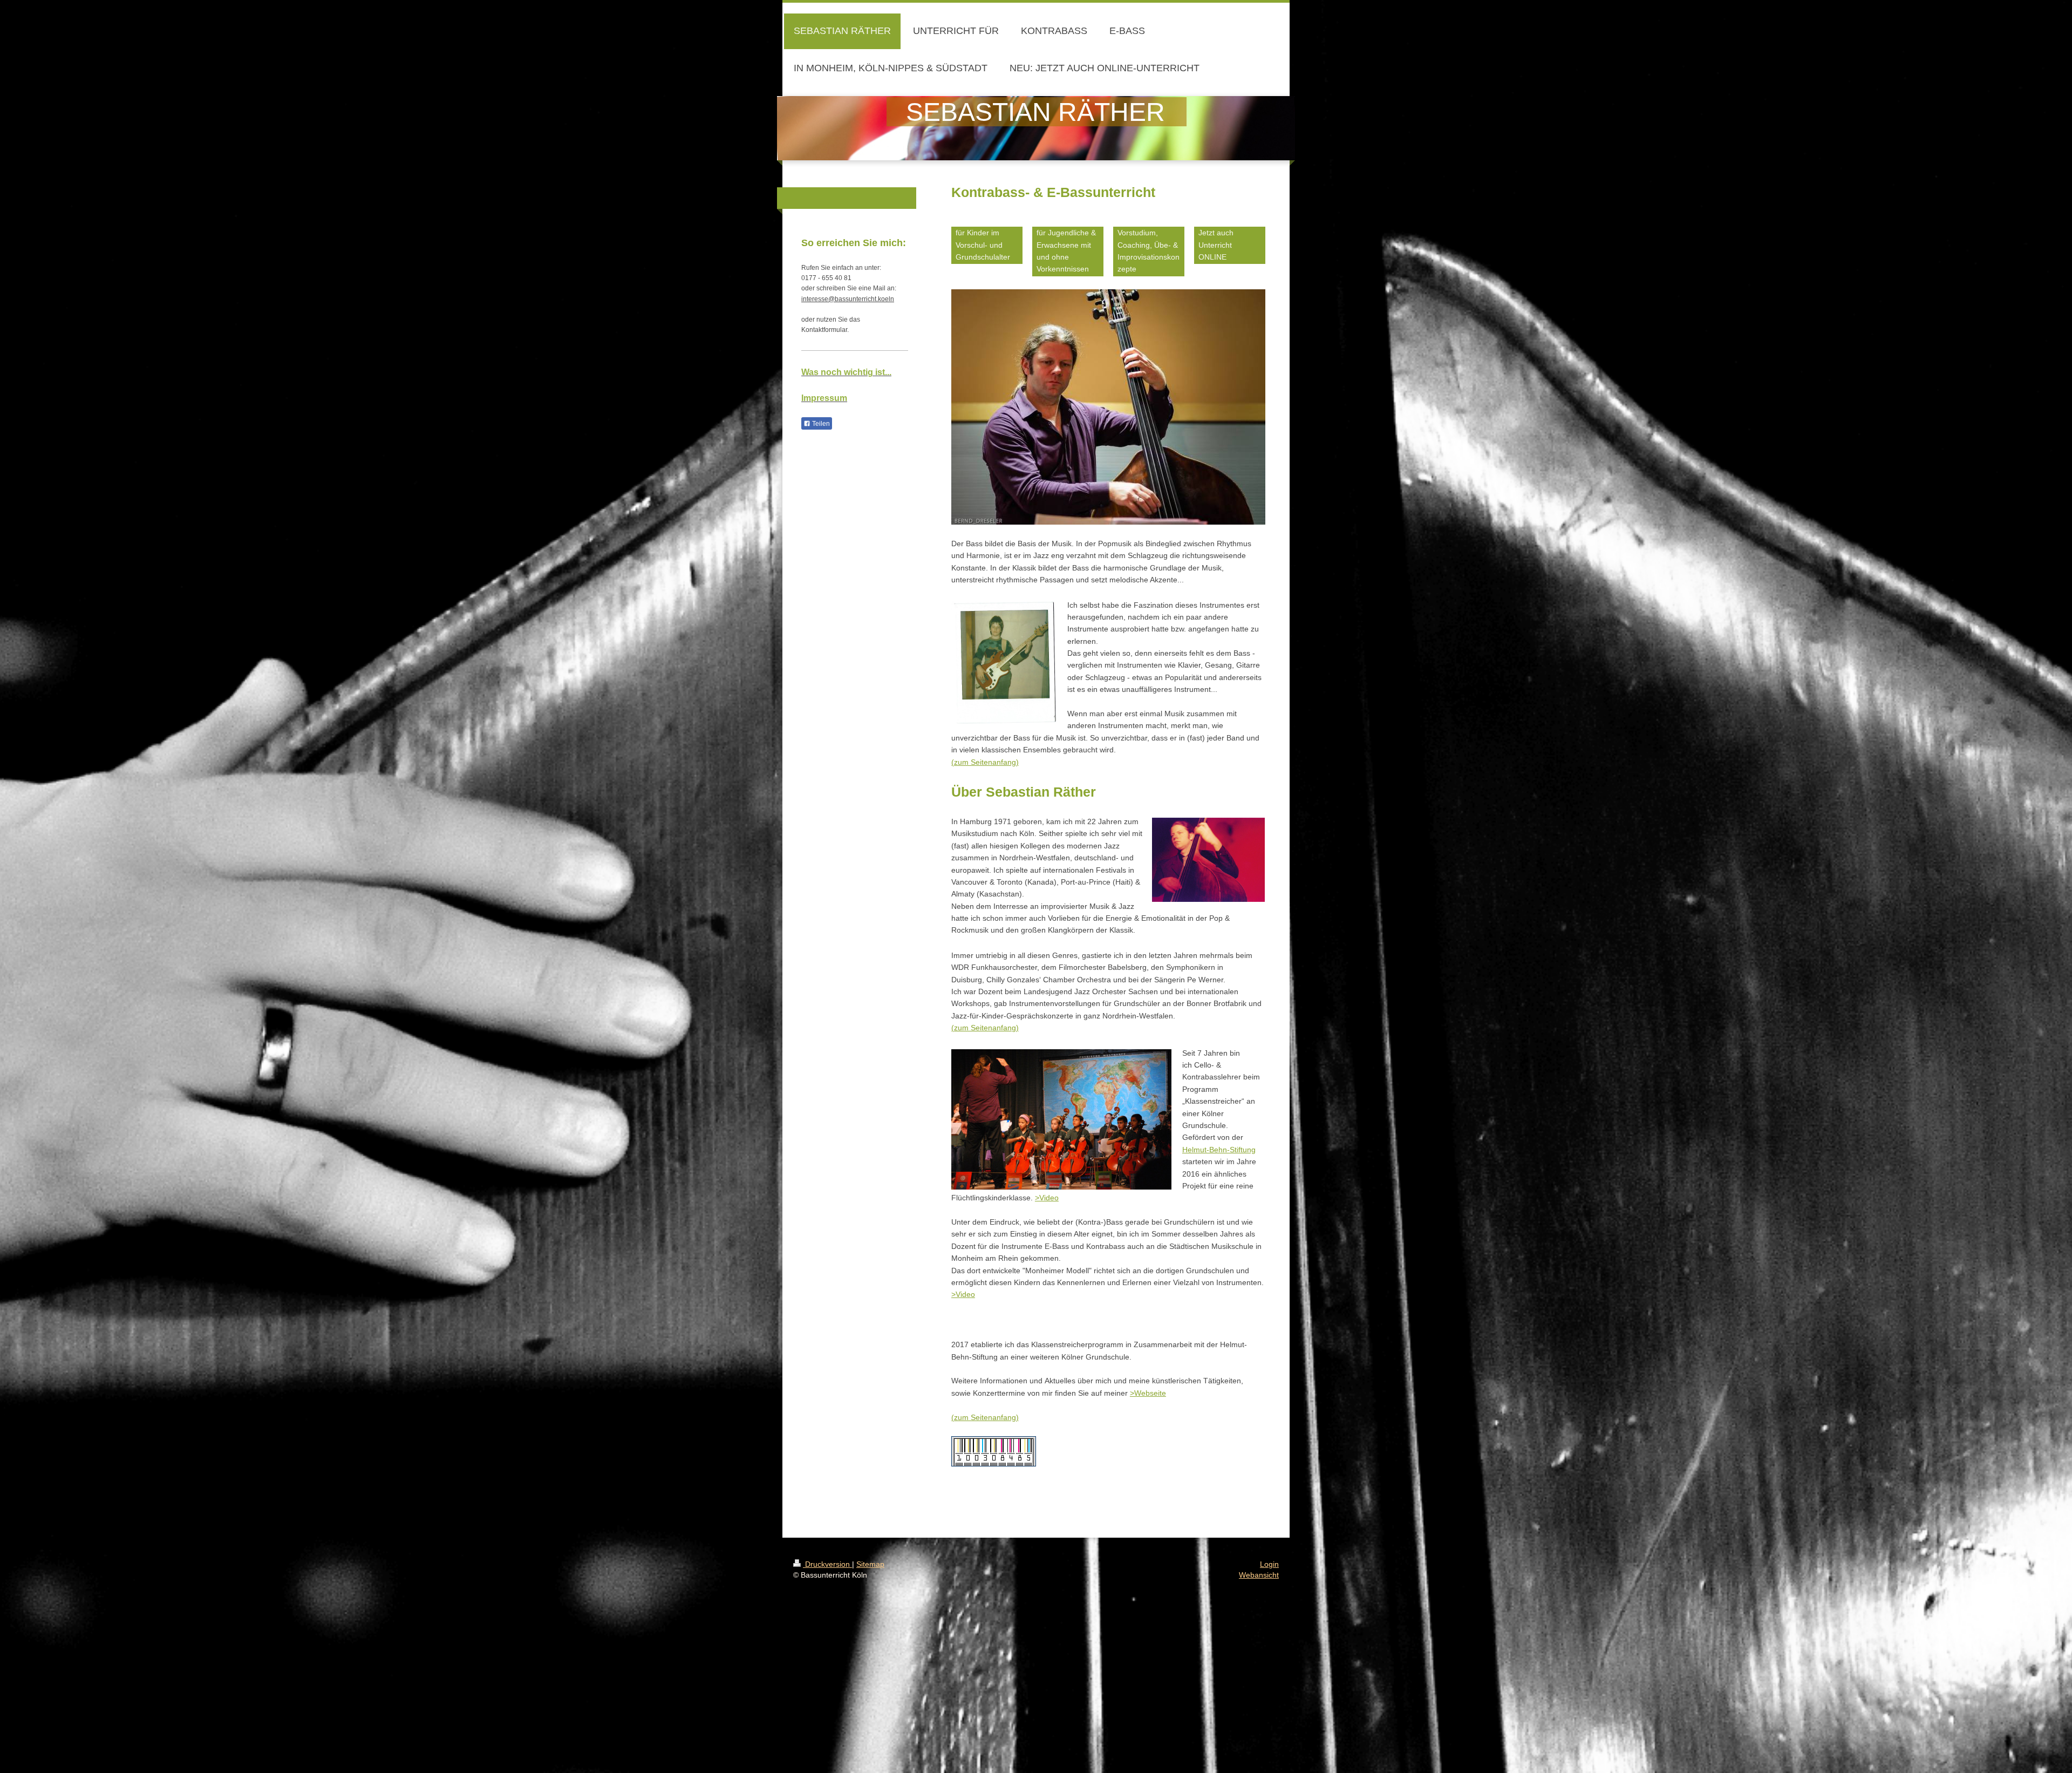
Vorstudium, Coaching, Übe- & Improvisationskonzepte (1149, 251)
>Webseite (1148, 1393)
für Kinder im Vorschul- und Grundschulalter (983, 245)
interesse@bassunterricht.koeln (848, 299)
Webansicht (1259, 1575)
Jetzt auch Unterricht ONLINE (1216, 245)
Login (1269, 1564)
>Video (1047, 1198)
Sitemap (870, 1564)
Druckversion (827, 1564)
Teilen (820, 424)
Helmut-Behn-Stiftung (1219, 1150)
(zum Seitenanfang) (985, 762)
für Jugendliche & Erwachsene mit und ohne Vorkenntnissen (1066, 251)
